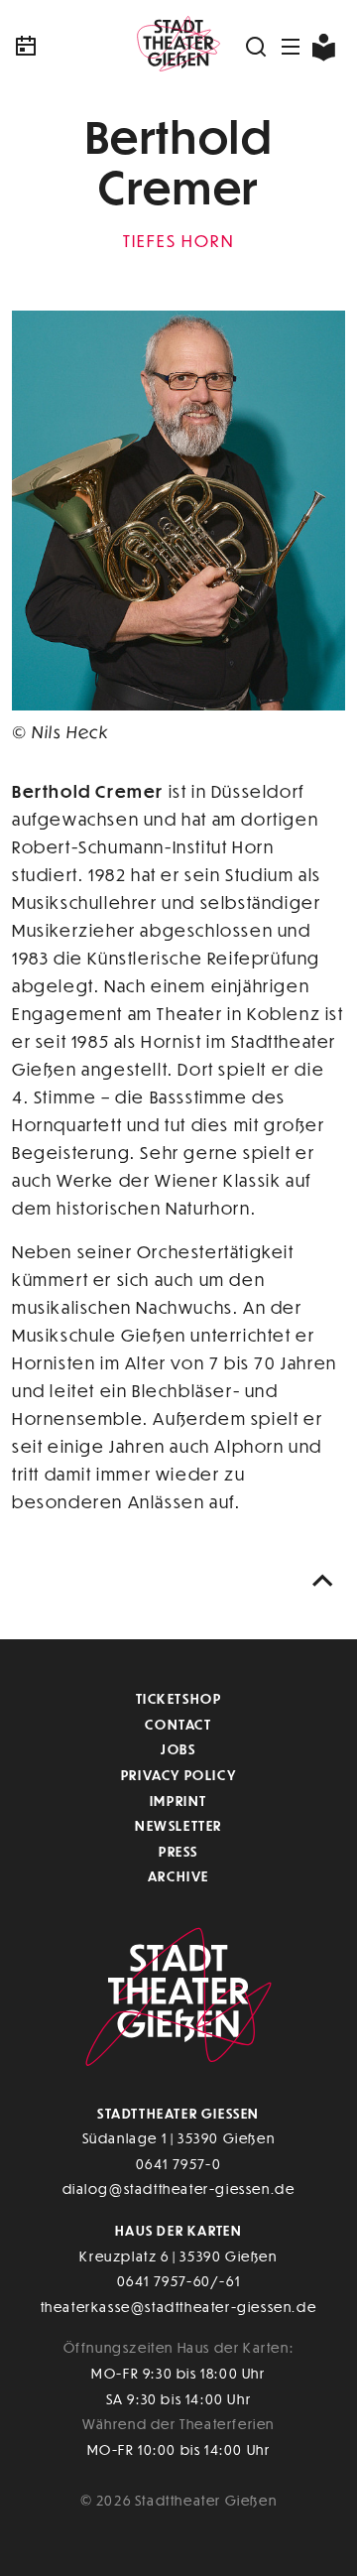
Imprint (178, 1801)
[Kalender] (67, 47)
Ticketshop (179, 1698)
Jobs (178, 1749)
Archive (178, 1876)
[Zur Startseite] (178, 47)
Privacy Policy (178, 1775)
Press (178, 1851)
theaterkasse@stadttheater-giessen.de (179, 2307)
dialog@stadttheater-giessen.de (179, 2189)
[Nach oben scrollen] (323, 1581)
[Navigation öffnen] (292, 47)
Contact (178, 1724)
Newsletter (178, 1825)
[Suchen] (257, 47)
